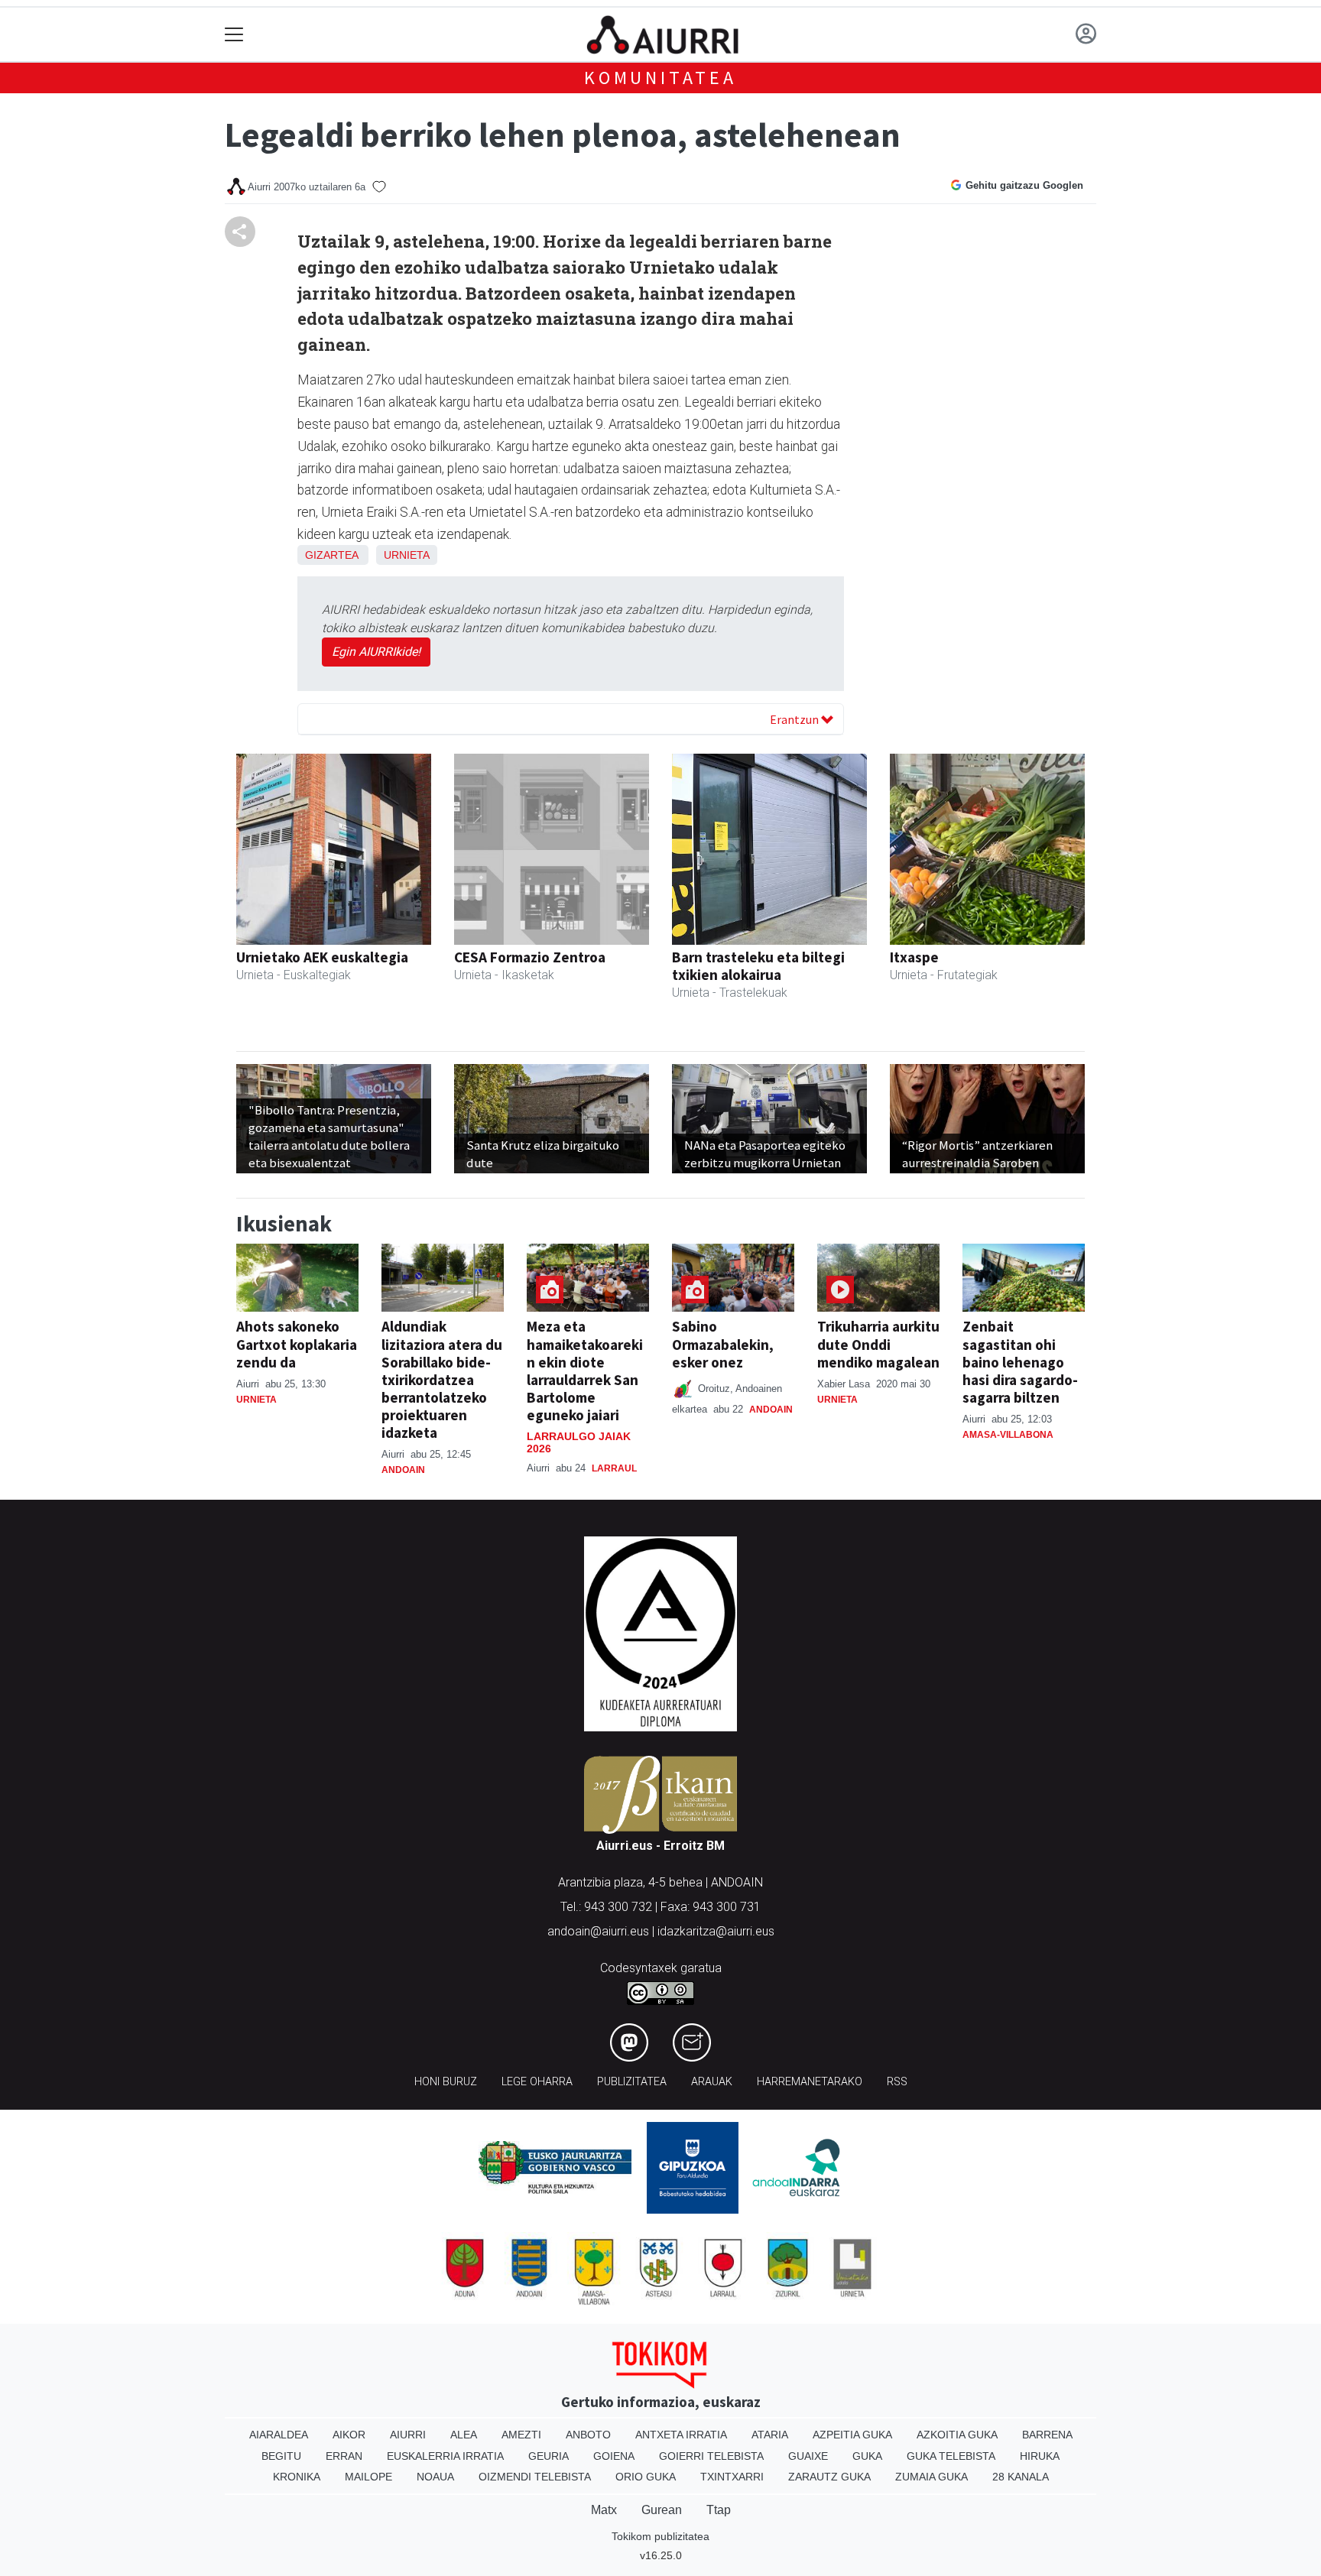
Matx (604, 2510)
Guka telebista (951, 2456)
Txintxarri (732, 2477)
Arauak (712, 2082)
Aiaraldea (279, 2435)
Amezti (521, 2435)
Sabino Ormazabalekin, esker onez (723, 1344)
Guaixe (808, 2456)
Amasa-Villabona (1008, 1435)
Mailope (368, 2477)
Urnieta (407, 555)
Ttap (719, 2510)
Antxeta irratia (681, 2435)
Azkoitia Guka (957, 2435)
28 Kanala (1021, 2477)
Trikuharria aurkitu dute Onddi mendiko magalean (878, 1344)
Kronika (297, 2477)
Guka (867, 2456)
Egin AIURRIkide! (376, 652)
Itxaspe (914, 957)
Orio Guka (646, 2477)
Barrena (1047, 2435)
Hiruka (1040, 2456)
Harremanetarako (810, 2082)
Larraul (614, 1468)
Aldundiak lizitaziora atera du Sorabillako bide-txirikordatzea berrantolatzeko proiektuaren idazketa (442, 1379)
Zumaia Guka (932, 2477)
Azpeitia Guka (852, 2435)
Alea (464, 2435)
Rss (897, 2082)
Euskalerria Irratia (445, 2456)
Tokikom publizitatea (660, 2536)
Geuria (549, 2456)
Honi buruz (446, 2082)
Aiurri (408, 2435)
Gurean (662, 2510)
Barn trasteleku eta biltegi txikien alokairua (758, 966)
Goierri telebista (711, 2456)
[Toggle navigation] (234, 35)
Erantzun (795, 719)
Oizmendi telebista (535, 2477)
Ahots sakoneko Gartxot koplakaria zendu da (297, 1344)
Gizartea (331, 555)
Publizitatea (632, 2082)
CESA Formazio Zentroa (530, 957)
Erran (344, 2456)
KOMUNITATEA (660, 78)
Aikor (349, 2435)
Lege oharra (537, 2082)
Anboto (588, 2435)
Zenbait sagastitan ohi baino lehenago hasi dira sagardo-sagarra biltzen (1020, 1361)
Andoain (403, 1470)
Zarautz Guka (829, 2477)
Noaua (435, 2477)
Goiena (614, 2456)
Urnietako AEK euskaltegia (322, 957)
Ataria (770, 2435)
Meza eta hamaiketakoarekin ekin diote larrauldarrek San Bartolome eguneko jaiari (585, 1370)
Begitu (281, 2456)
